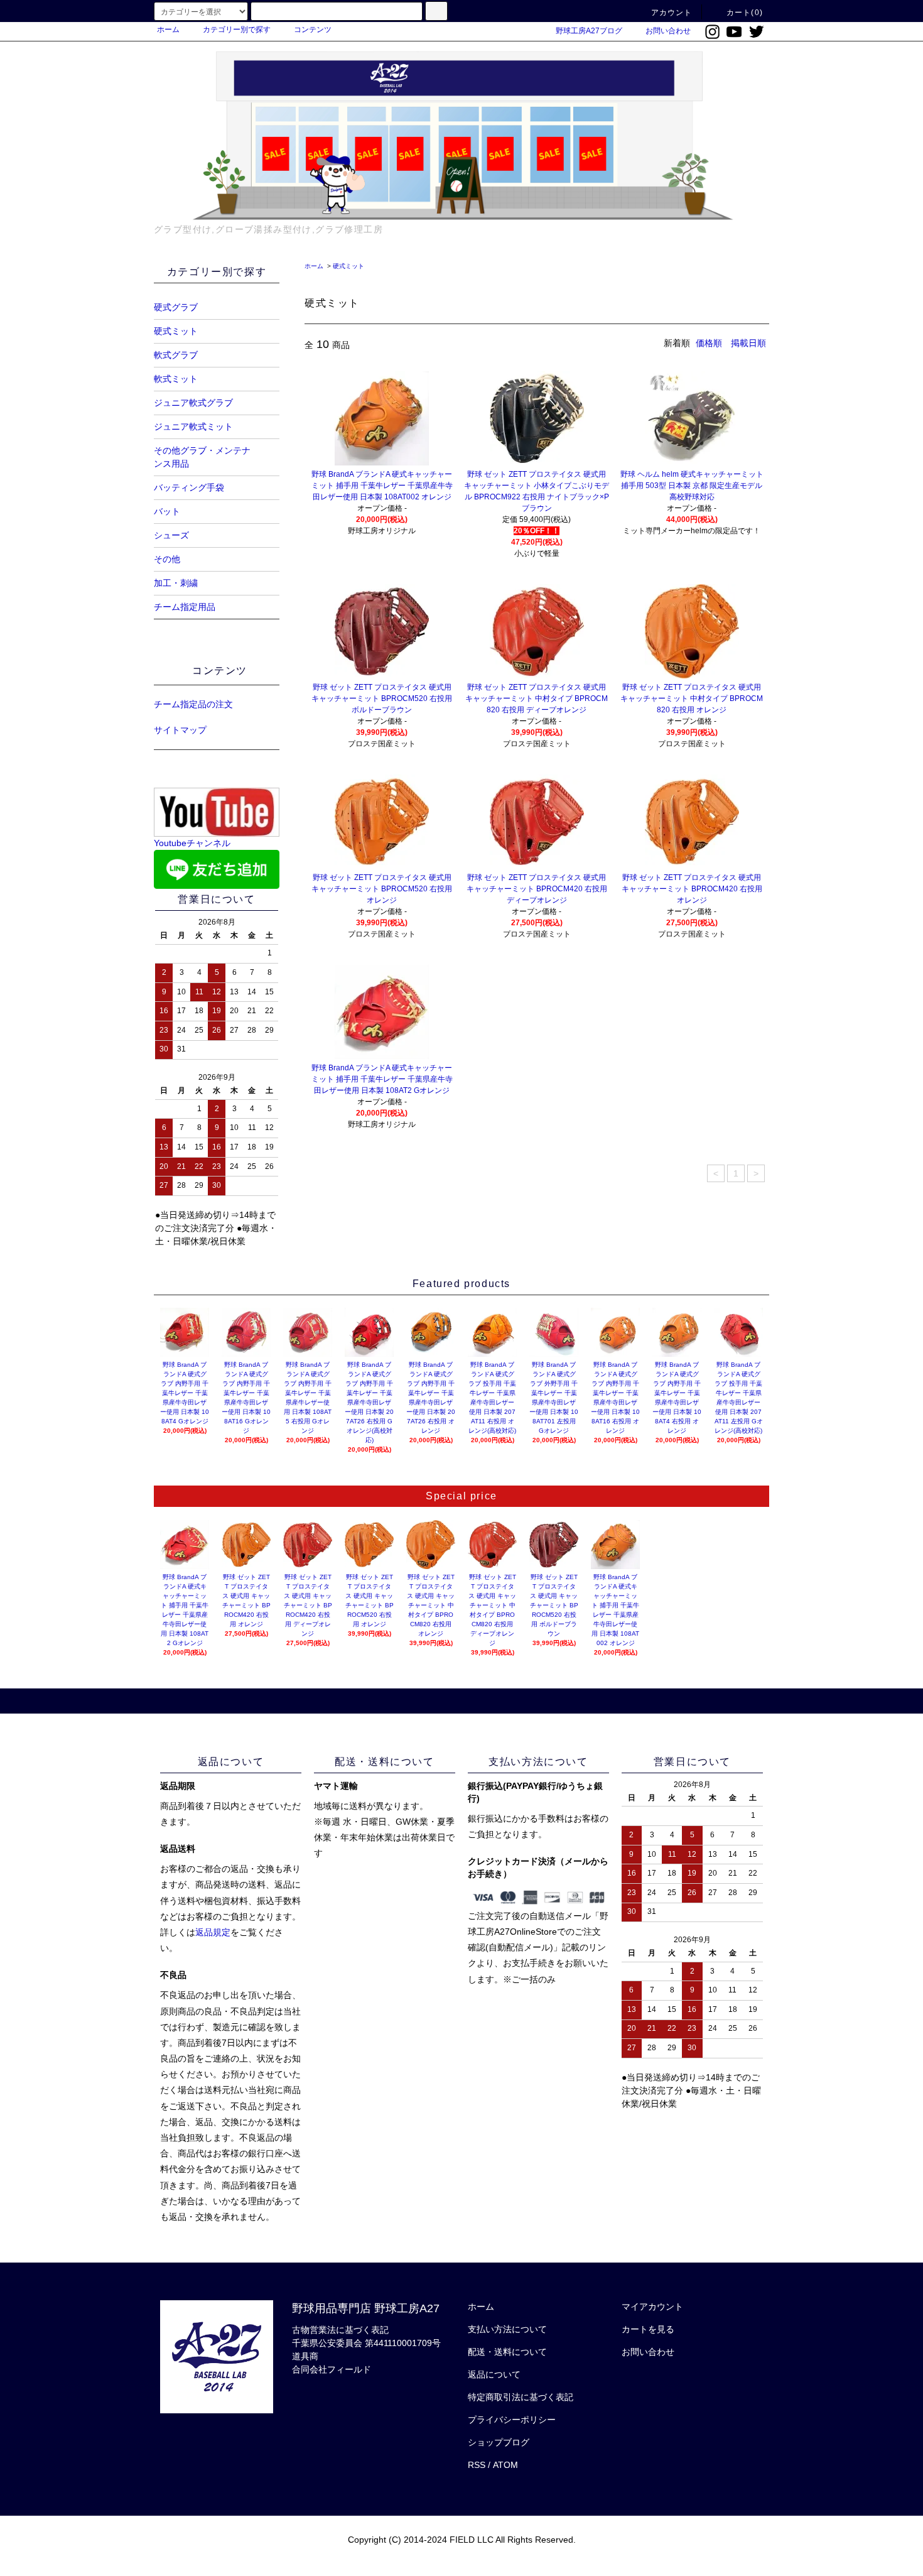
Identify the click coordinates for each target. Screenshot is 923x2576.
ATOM (505, 2465)
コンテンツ (313, 30)
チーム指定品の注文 (193, 704)
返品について (494, 2374)
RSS (477, 2465)
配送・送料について (507, 2352)
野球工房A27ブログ (589, 31)
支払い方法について (507, 2329)
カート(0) (745, 13)
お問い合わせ (668, 31)
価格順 (709, 343)
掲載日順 (748, 343)
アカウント (672, 13)
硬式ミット (348, 266)
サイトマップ (180, 730)
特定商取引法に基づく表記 (521, 2397)
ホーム (168, 30)
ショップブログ (499, 2442)
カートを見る (648, 2329)
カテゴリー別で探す (237, 30)
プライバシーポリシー (512, 2420)
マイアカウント (652, 2307)
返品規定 (213, 1932)
